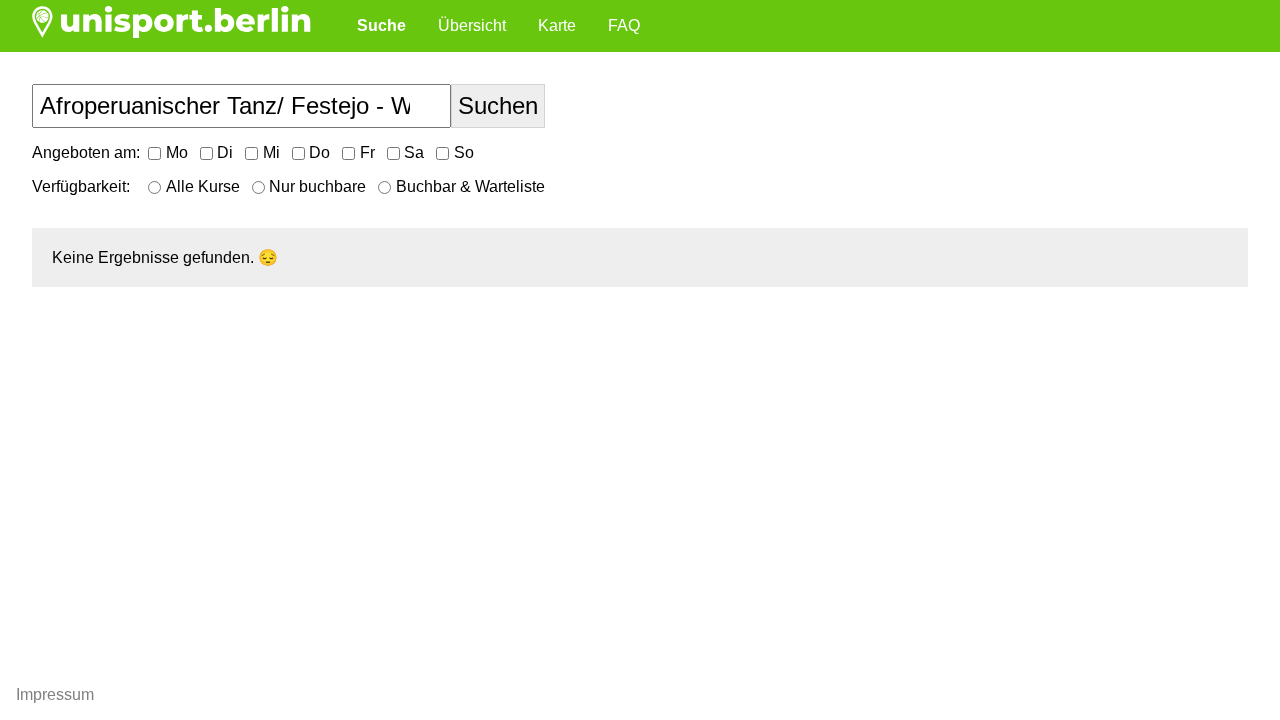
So (464, 152)
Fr (367, 152)
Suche (381, 25)
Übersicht (472, 25)
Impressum (55, 694)
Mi (271, 152)
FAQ (624, 25)
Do (319, 152)
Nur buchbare (317, 186)
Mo (177, 152)
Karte (557, 25)
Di (225, 152)
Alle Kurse (203, 186)
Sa (414, 152)
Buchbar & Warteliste (470, 186)
